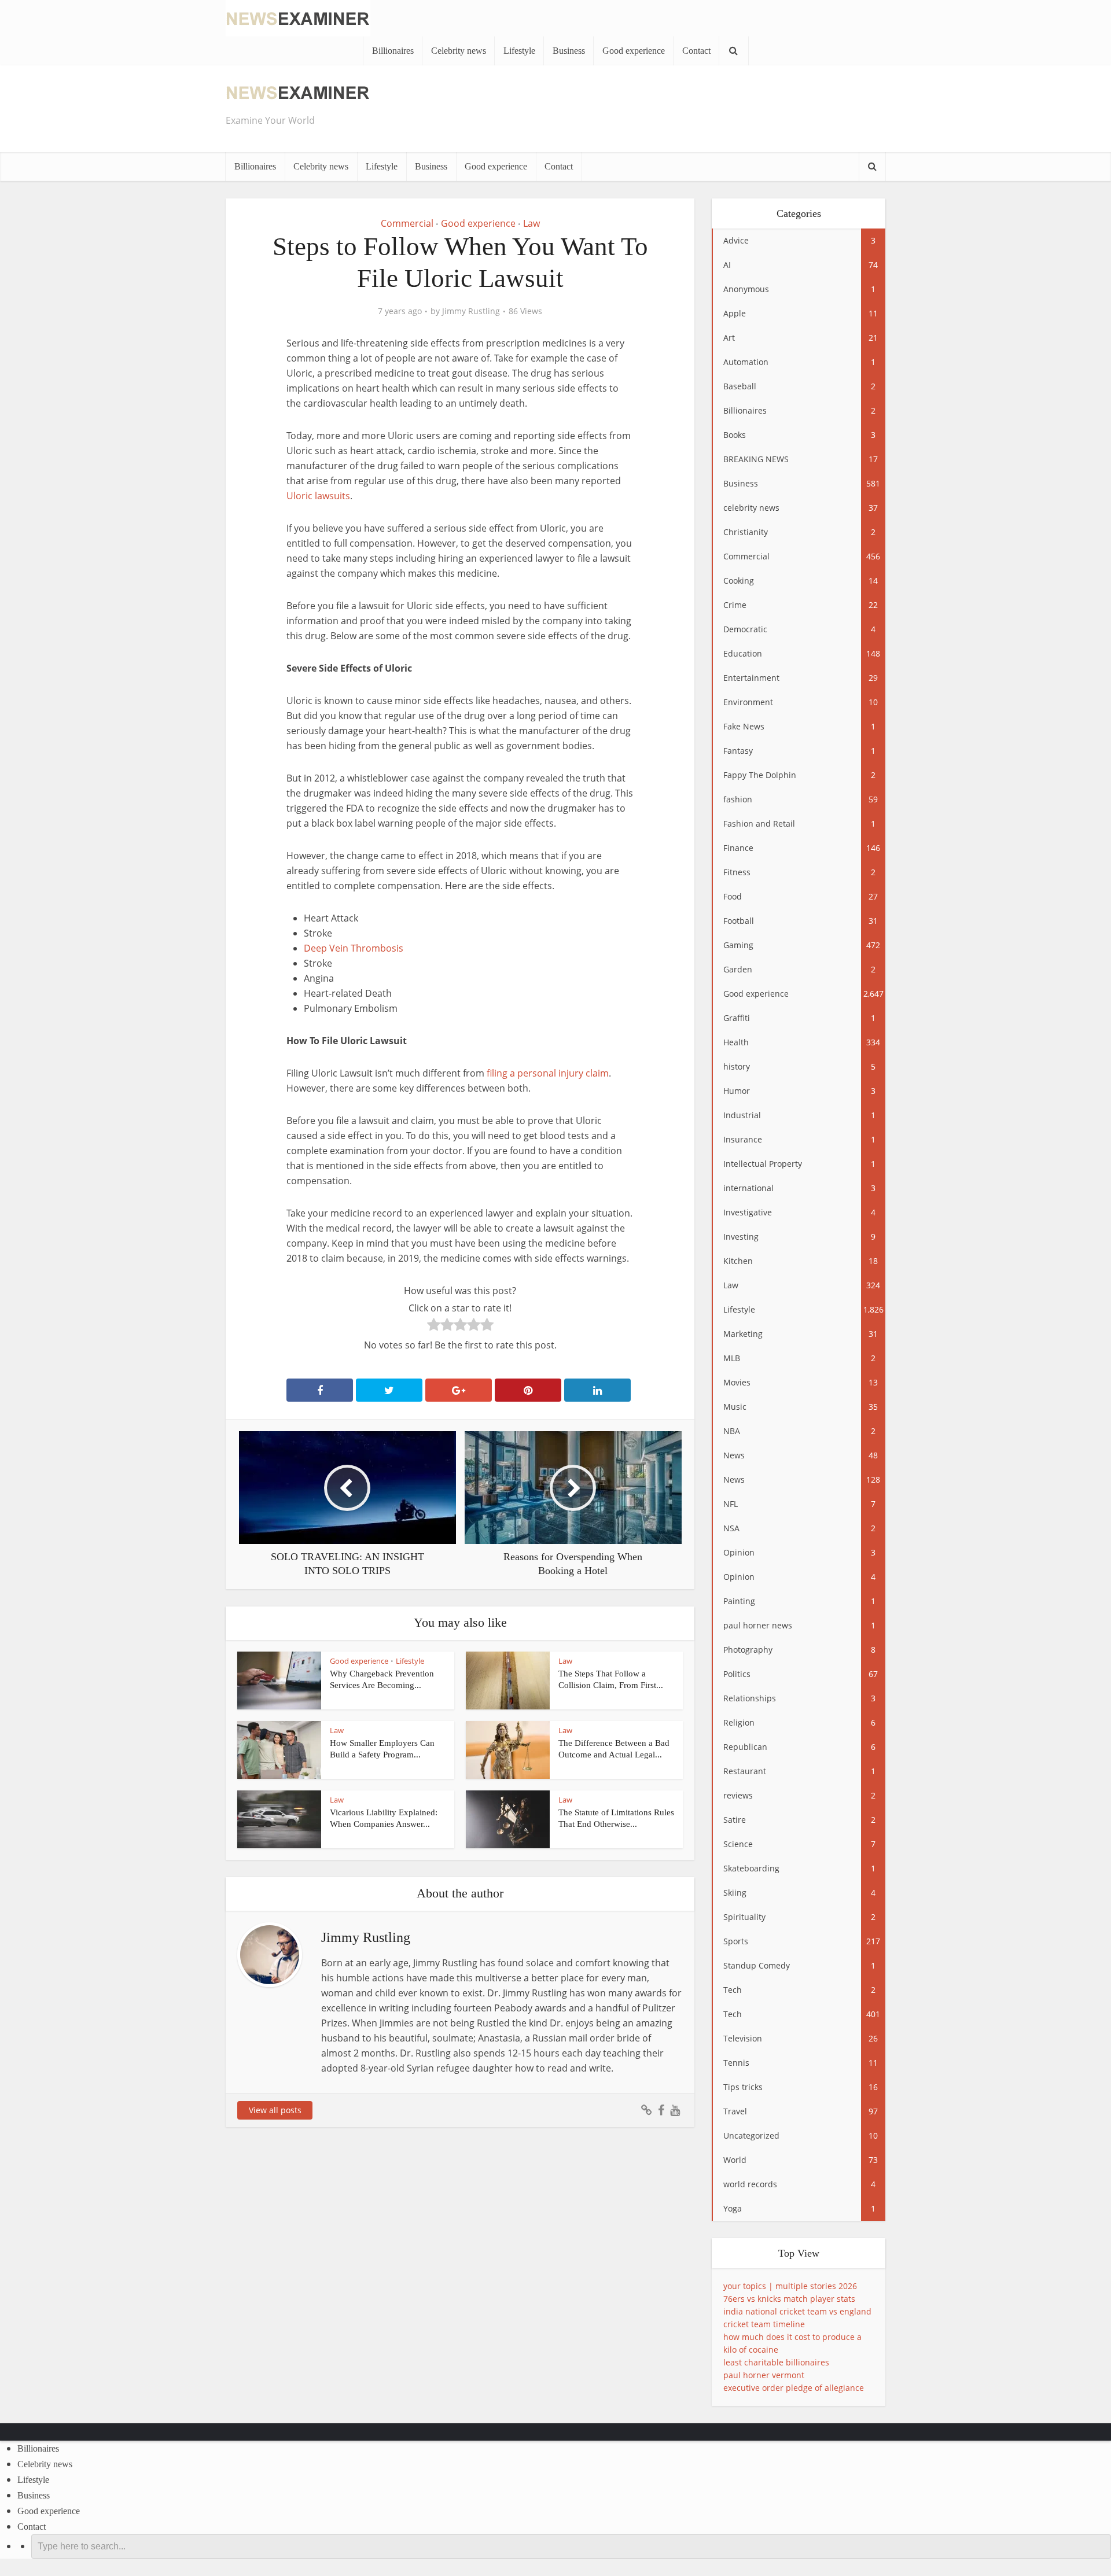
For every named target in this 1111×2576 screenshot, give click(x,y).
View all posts (275, 2110)
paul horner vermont (764, 2375)
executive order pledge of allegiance (794, 2388)
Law (531, 223)
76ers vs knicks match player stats (789, 2299)
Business (569, 51)
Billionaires (393, 51)
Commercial (407, 223)
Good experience (634, 51)
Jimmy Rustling (471, 311)
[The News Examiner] (298, 17)
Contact (696, 51)
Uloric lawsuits (318, 496)
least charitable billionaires (776, 2362)
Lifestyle (519, 51)
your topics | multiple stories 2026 (790, 2286)
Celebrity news (459, 51)
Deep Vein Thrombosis (354, 948)
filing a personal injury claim (548, 1073)
